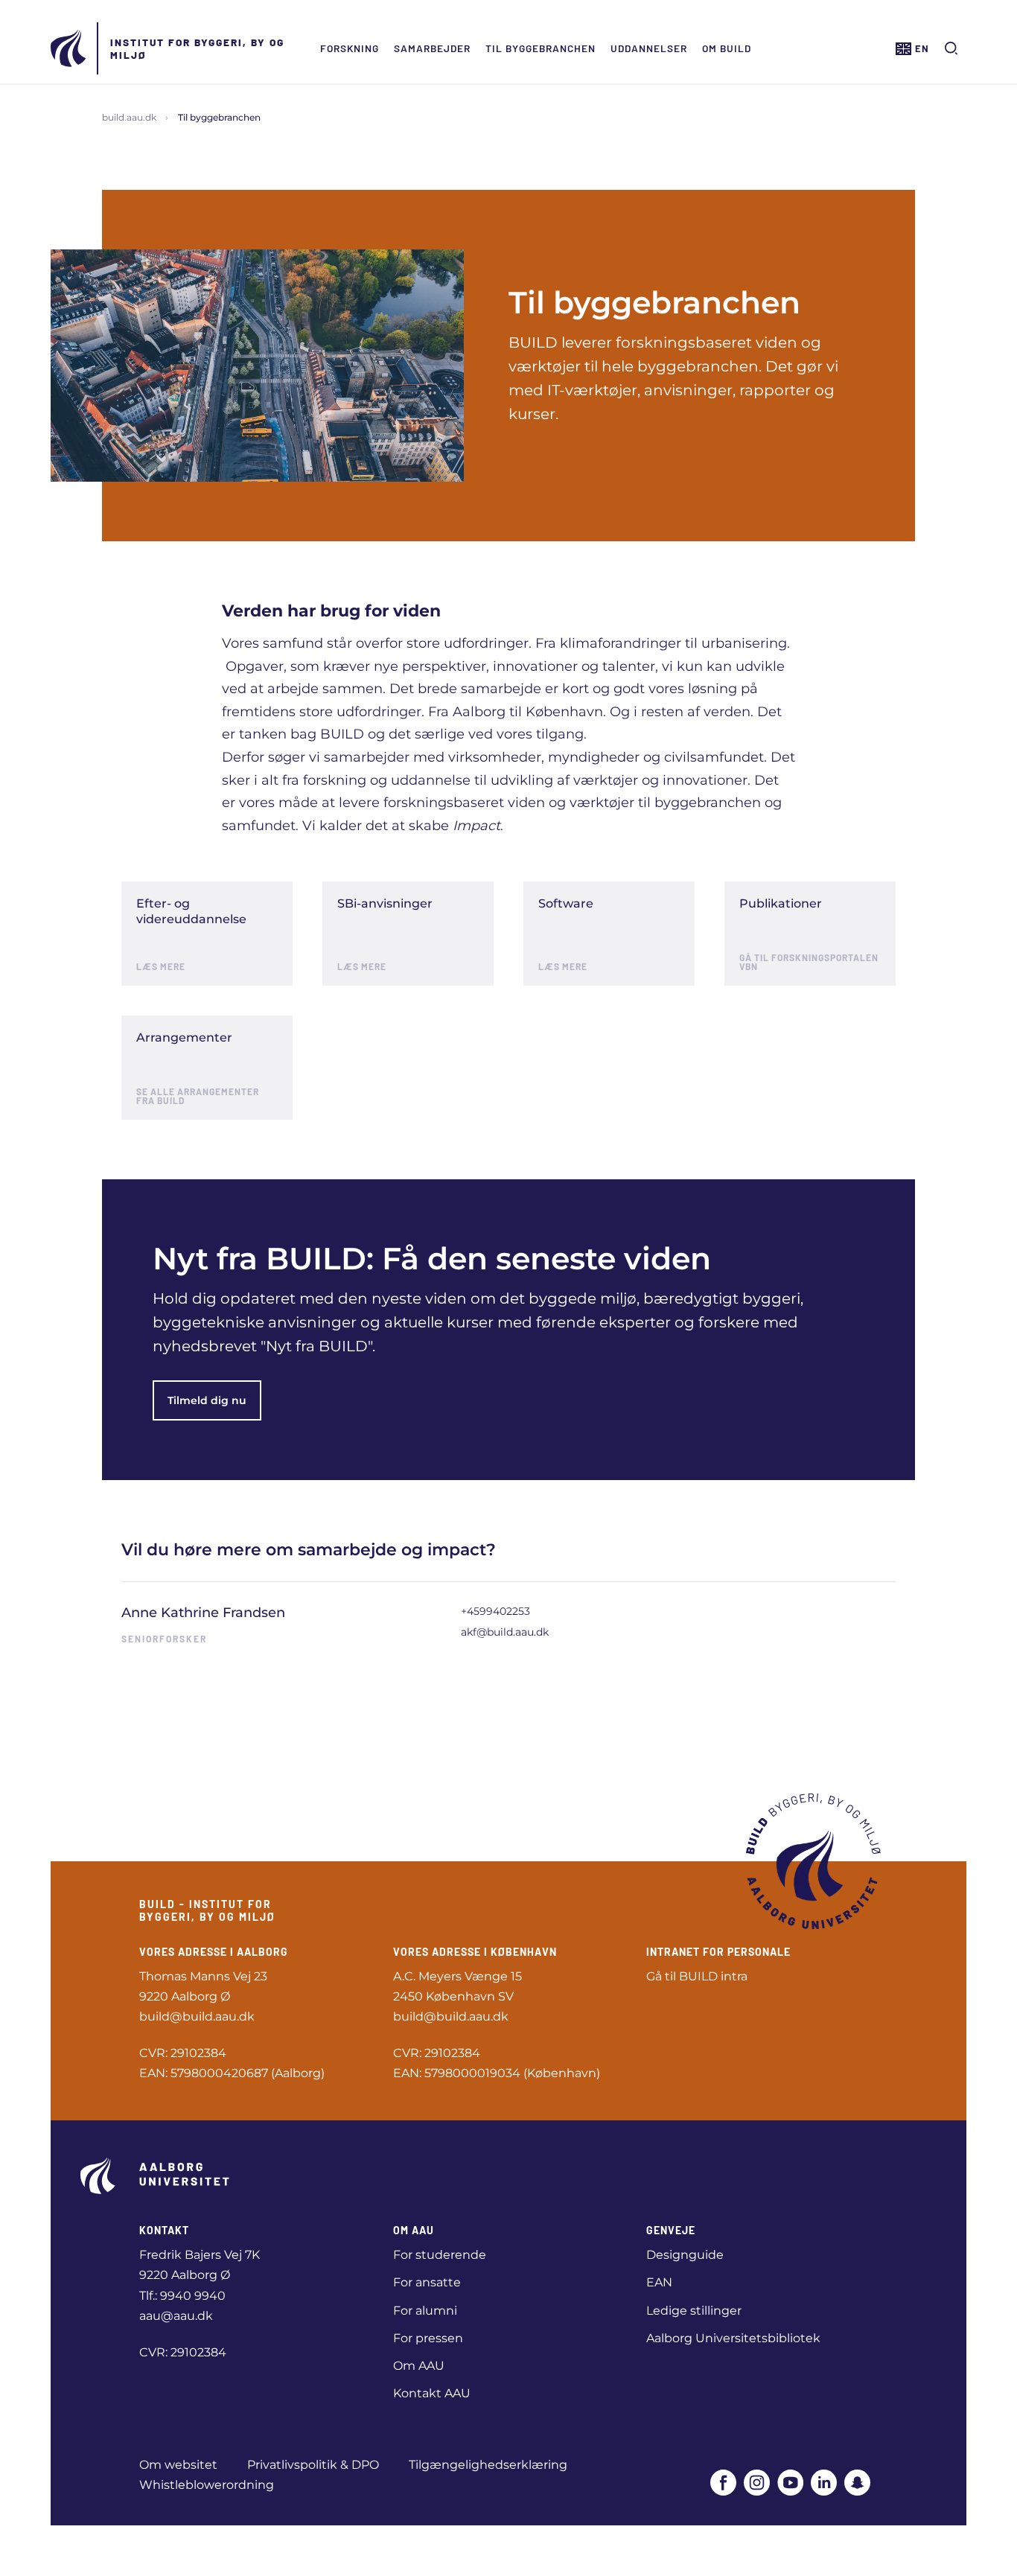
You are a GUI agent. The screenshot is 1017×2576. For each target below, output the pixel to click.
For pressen (428, 2338)
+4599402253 (495, 1611)
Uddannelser (649, 48)
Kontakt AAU (432, 2393)
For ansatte (427, 2282)
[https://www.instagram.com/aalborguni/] (757, 2483)
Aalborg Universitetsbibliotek (733, 2338)
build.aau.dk (129, 117)
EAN (659, 2282)
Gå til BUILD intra (697, 1976)
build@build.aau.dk (197, 2017)
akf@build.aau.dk (505, 1632)
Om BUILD (727, 48)
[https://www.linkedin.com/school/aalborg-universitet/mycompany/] (824, 2483)
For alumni (425, 2311)
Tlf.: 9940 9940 (182, 2296)
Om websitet (178, 2465)
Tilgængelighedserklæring (488, 2465)
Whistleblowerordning (207, 2485)
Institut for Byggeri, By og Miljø (197, 48)
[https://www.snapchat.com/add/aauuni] (857, 2483)
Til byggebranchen (541, 48)
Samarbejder (432, 48)
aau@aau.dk (176, 2316)
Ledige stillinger (694, 2311)
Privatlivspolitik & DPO (313, 2465)
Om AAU (419, 2366)
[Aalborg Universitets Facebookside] (723, 2483)
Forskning (350, 48)
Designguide (685, 2255)
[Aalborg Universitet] (69, 48)
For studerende (440, 2255)
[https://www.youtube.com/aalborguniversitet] (790, 2483)
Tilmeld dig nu (207, 1400)
